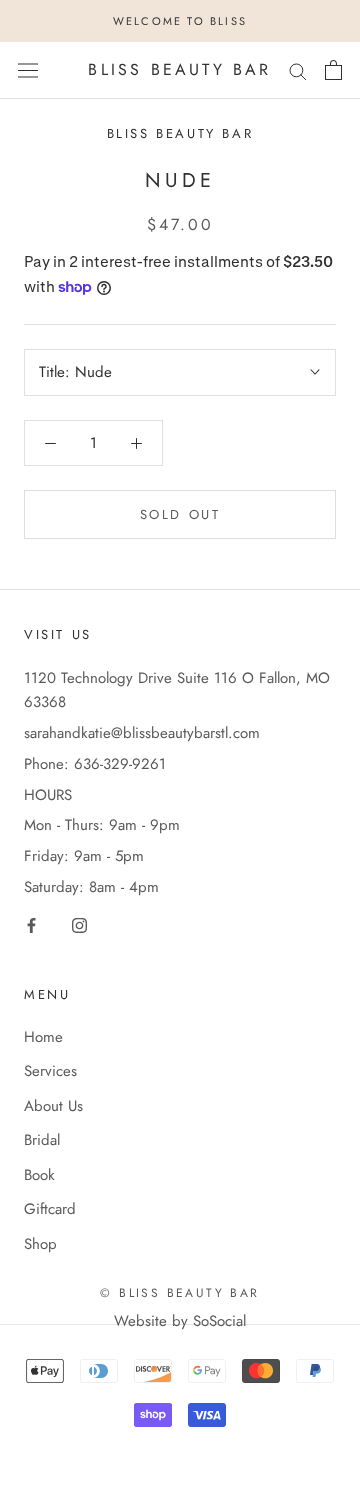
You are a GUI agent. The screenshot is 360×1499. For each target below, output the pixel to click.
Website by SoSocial (180, 1321)
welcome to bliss (180, 21)
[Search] (298, 70)
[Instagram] (79, 924)
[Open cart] (333, 70)
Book (39, 1175)
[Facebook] (31, 924)
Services (50, 1071)
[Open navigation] (28, 70)
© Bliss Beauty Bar (179, 1293)
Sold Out (180, 514)
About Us (53, 1106)
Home (43, 1037)
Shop (40, 1244)
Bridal (42, 1140)
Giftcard (50, 1209)
